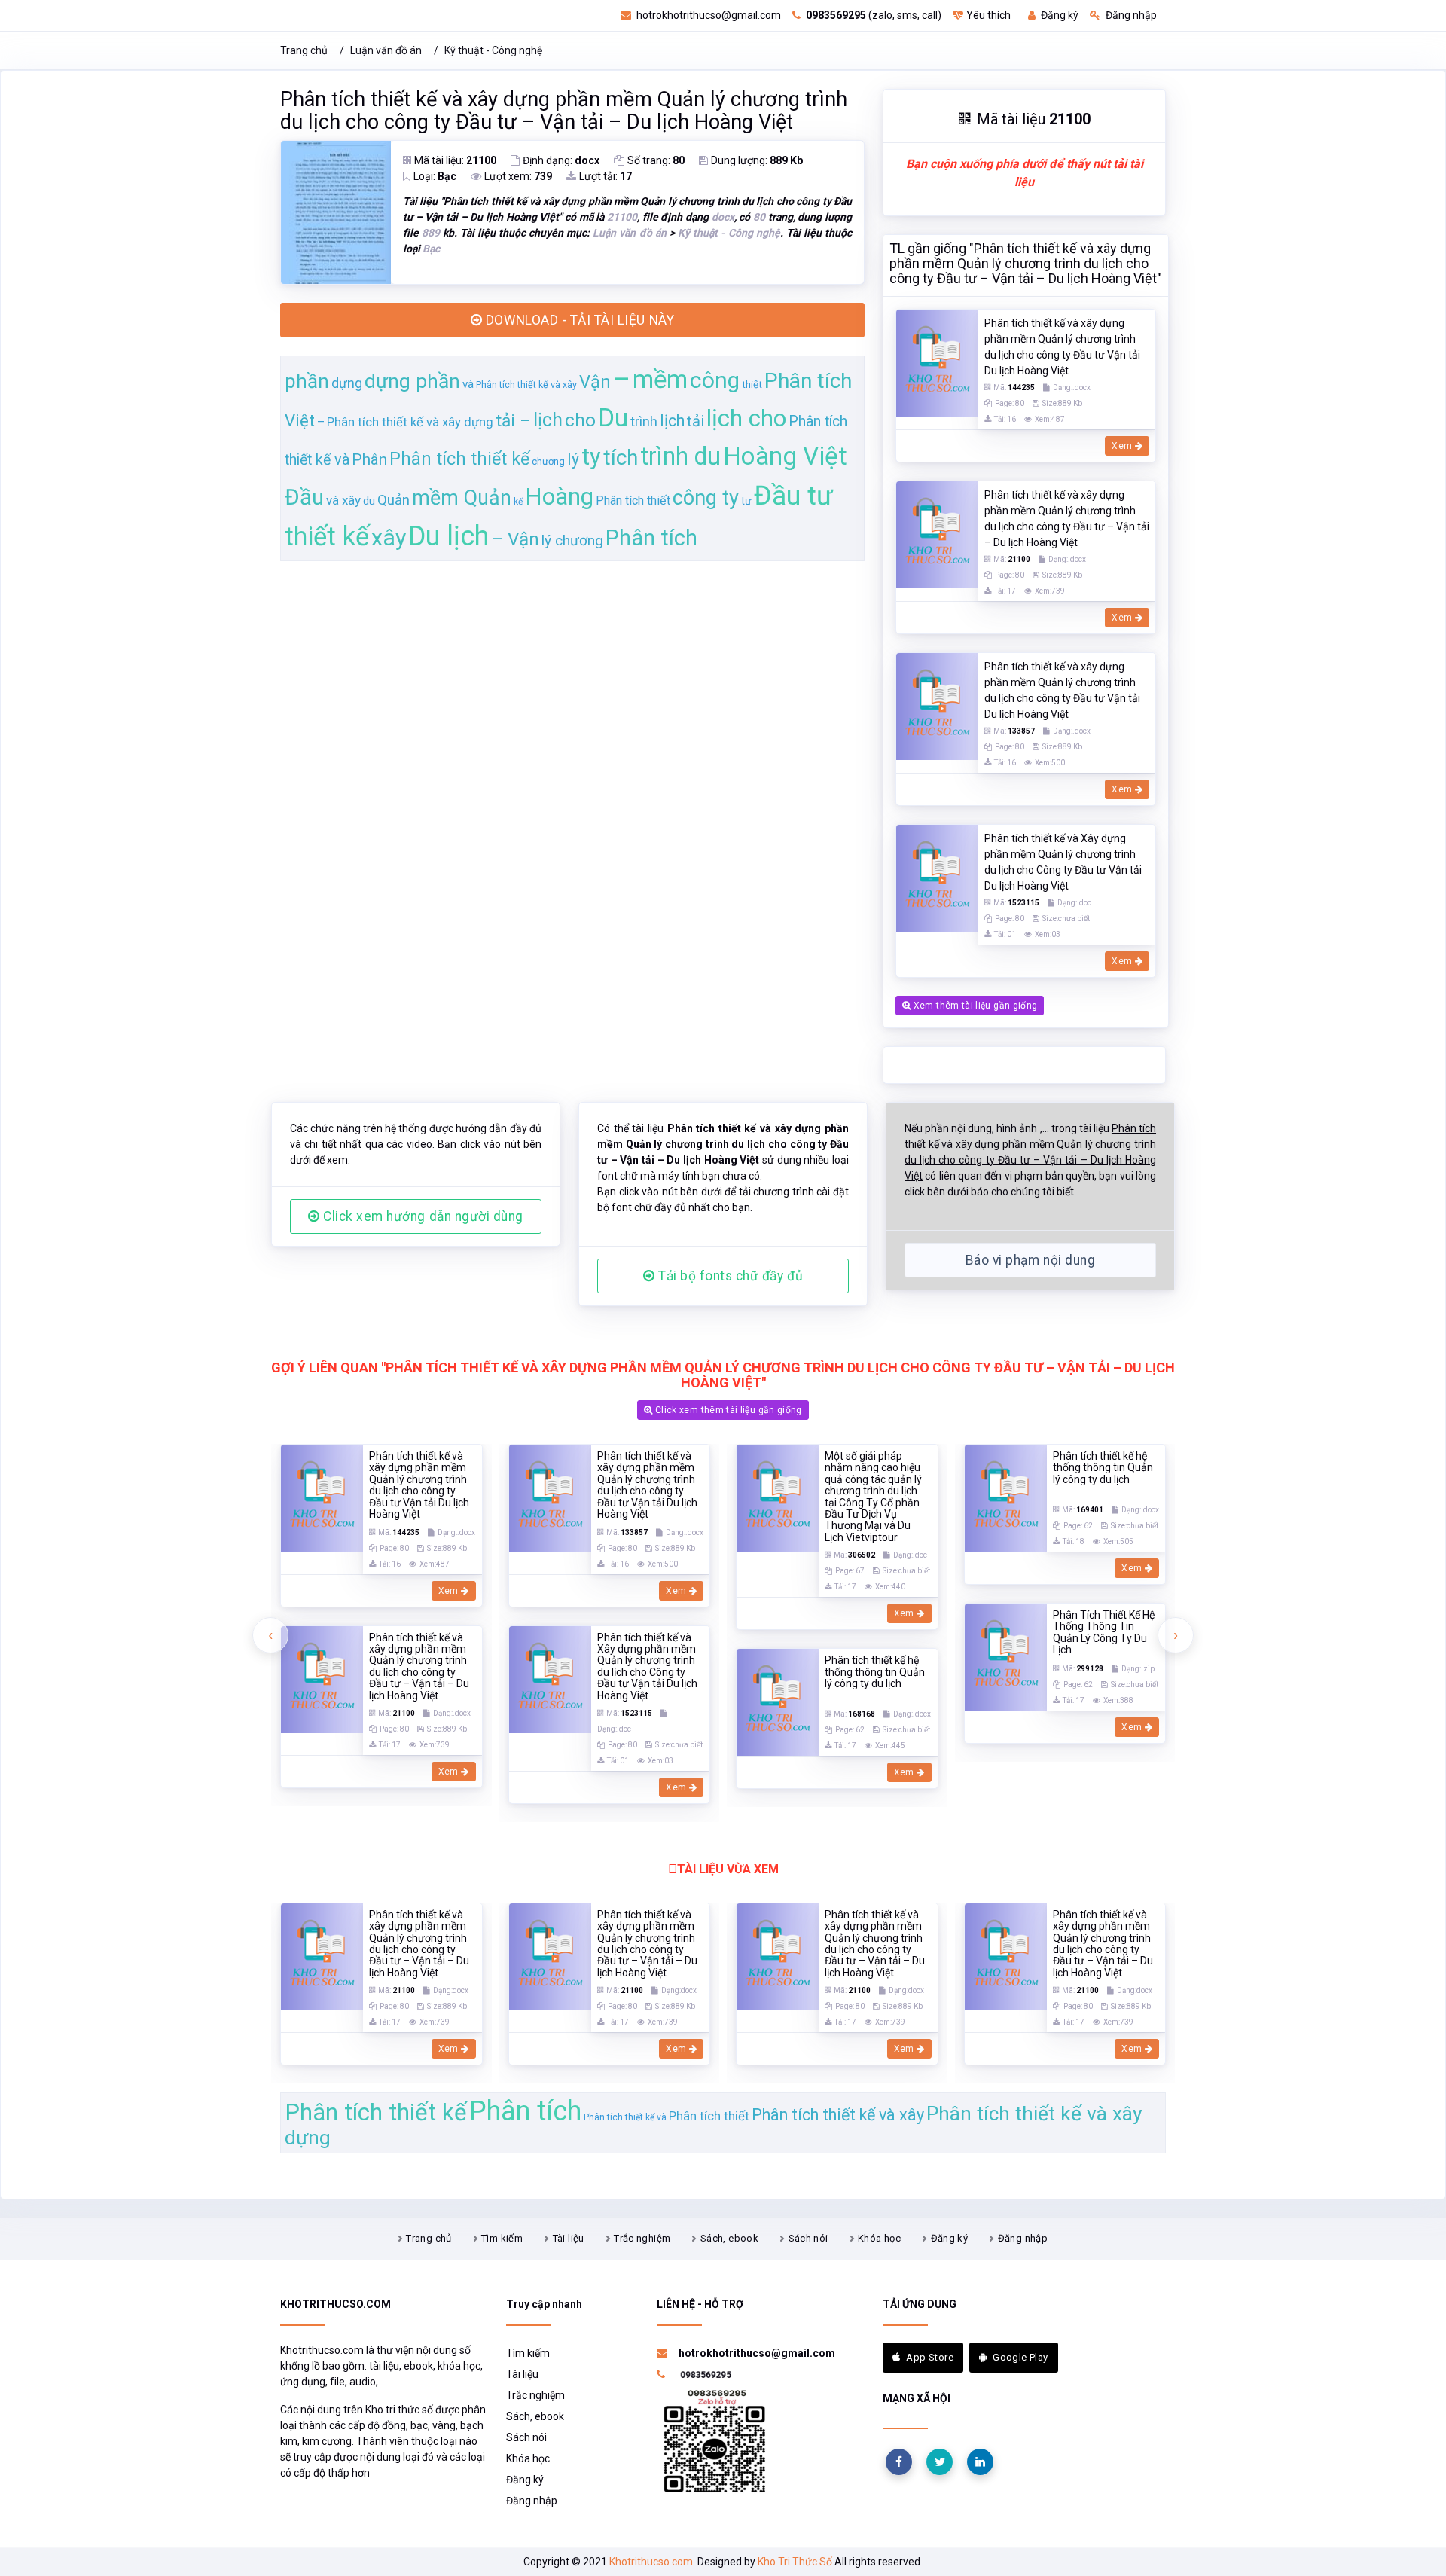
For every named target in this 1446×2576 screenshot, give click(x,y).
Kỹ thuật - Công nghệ (493, 50)
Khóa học (879, 2238)
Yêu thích (988, 15)
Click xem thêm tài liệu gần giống (728, 1410)
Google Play (1020, 2357)
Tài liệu (569, 2238)
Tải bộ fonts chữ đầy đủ (729, 1276)
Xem (1123, 446)
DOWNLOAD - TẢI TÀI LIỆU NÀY (578, 320)
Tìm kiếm (502, 2238)
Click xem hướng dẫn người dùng (422, 1216)
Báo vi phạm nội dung (1030, 1260)
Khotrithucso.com (651, 2562)
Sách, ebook (729, 2238)
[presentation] (270, 1635)
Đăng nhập (1130, 15)
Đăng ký (1059, 15)
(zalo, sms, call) (874, 15)
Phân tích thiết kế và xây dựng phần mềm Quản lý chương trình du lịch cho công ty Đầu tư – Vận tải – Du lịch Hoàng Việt (564, 111)
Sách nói (808, 2238)
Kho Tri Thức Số (795, 2562)
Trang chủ (304, 50)
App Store (930, 2357)
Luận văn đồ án (386, 50)
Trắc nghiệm (642, 2238)
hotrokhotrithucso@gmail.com (708, 15)
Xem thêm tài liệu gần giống (974, 1006)
